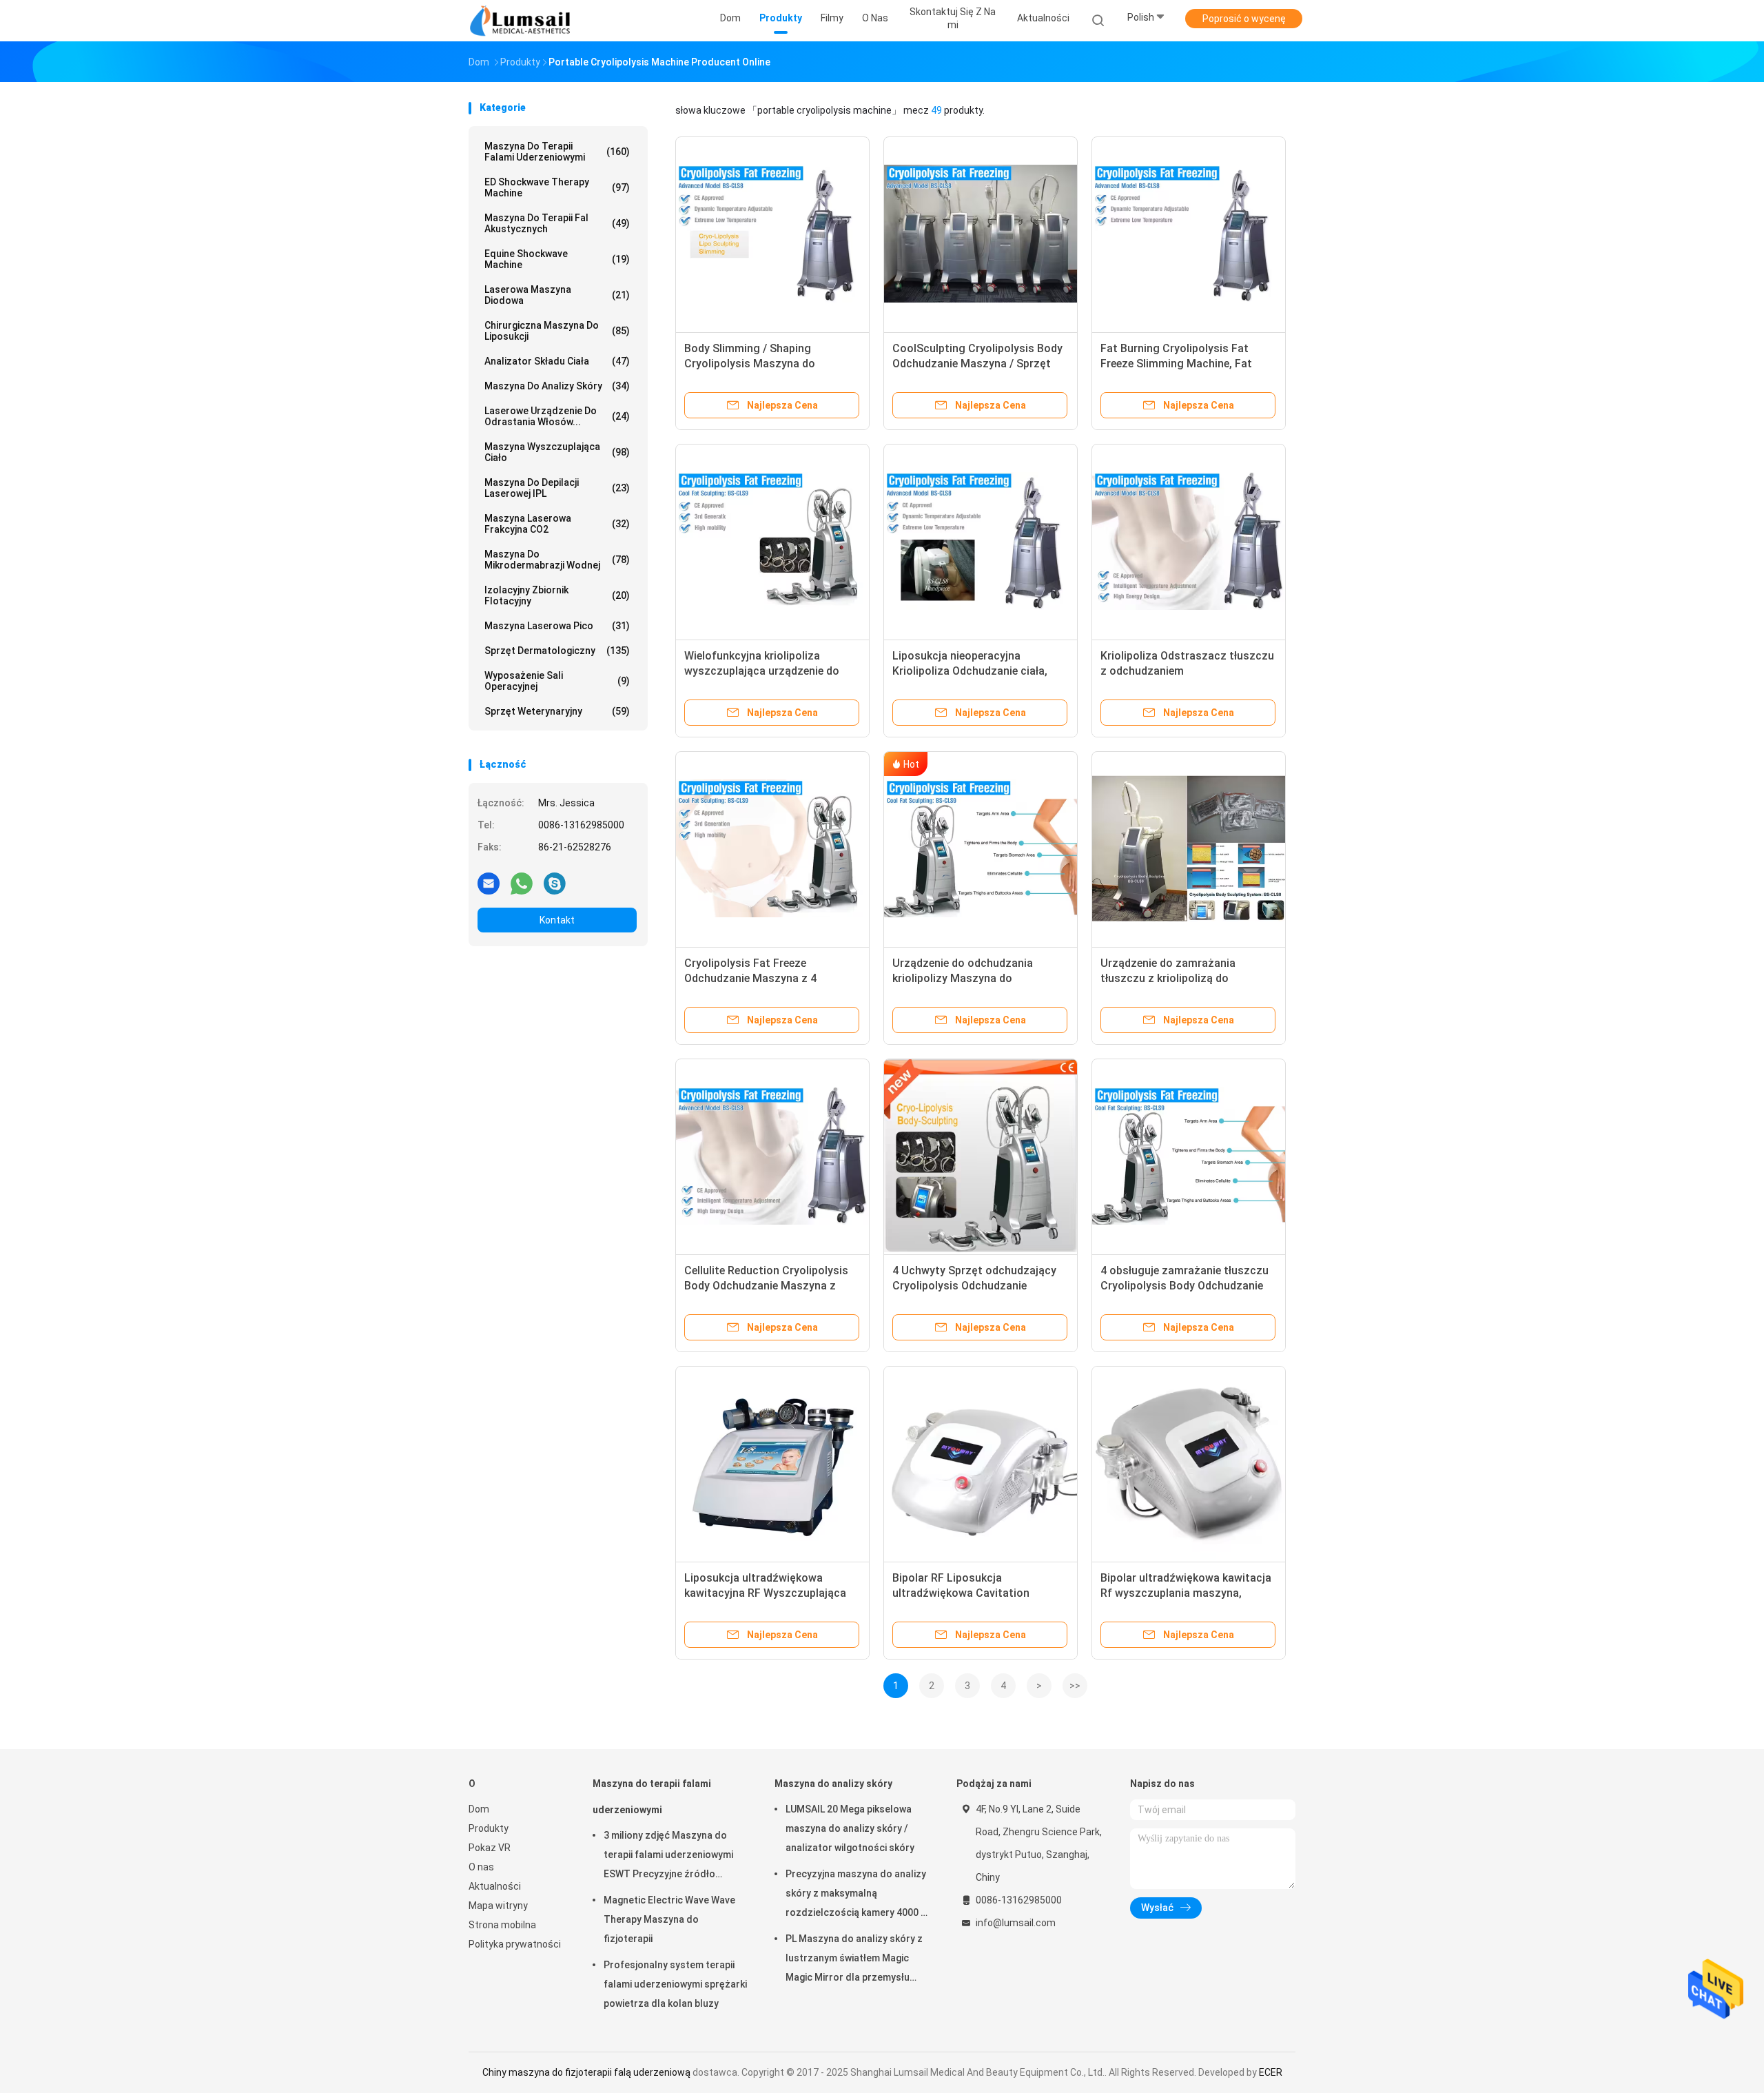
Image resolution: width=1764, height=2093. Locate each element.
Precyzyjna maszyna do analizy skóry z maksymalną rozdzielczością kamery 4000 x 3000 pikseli (856, 1895)
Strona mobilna (502, 1925)
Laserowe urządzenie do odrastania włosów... (557, 416)
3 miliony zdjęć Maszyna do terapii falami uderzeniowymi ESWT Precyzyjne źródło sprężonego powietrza (668, 1857)
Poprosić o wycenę (1244, 19)
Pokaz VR (490, 1848)
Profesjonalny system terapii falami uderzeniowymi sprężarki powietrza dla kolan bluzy (675, 1984)
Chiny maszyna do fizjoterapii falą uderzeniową (586, 2072)
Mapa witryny (498, 1906)
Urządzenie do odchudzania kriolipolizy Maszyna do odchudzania (963, 978)
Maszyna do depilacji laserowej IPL (557, 488)
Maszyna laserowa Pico (557, 626)
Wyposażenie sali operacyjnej (557, 681)
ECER (1271, 2072)
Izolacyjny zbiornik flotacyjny (557, 595)
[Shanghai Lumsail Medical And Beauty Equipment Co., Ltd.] (522, 21)
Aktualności (495, 1886)
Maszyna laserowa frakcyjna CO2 (557, 524)
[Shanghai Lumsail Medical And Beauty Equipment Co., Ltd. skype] (555, 883)
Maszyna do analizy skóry (557, 386)
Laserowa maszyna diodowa (557, 295)
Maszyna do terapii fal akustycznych (557, 223)
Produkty (489, 1828)
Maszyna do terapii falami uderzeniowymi (557, 152)
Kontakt (557, 920)
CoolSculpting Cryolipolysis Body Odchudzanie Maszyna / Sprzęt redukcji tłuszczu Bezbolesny (977, 364)
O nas (481, 1867)
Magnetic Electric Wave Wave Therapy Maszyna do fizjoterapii (669, 1919)
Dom (479, 1809)
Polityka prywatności (515, 1944)
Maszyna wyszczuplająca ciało (557, 452)
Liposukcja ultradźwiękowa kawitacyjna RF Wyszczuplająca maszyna (765, 1593)
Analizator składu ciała (557, 361)
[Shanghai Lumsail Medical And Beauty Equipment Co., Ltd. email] (489, 883)
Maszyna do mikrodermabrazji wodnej (557, 560)
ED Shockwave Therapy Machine (557, 187)
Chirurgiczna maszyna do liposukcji (557, 331)
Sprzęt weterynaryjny (557, 711)
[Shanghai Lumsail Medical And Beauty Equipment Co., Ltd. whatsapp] (522, 883)
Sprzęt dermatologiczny (557, 651)
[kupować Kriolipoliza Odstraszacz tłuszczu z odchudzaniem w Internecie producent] (1189, 541)
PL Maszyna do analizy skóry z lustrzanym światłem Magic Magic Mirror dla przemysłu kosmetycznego (854, 1960)
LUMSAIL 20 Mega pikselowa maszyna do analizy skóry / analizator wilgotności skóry (850, 1828)
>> (1075, 1686)
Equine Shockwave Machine (557, 259)
